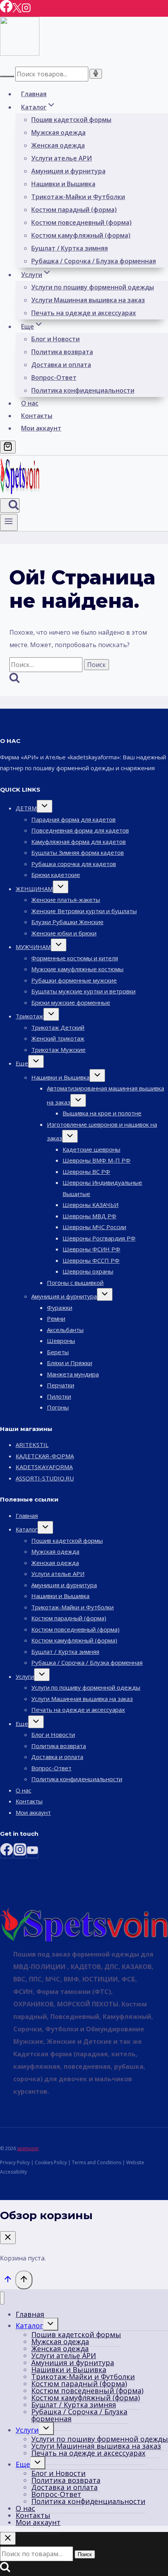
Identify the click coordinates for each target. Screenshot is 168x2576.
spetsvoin (28, 2148)
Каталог (27, 1529)
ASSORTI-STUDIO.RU (45, 1478)
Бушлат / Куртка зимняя (70, 248)
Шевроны (61, 1341)
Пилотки (59, 1396)
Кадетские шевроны (91, 1149)
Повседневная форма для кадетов (80, 830)
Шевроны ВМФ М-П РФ (97, 1160)
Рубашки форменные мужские (74, 980)
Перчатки (61, 1385)
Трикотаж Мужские (58, 1050)
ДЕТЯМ (26, 808)
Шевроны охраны (88, 1271)
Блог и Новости (55, 339)
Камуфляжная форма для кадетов (79, 842)
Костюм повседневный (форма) (81, 222)
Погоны (58, 1407)
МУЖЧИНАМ (33, 947)
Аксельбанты (65, 1330)
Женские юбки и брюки (64, 933)
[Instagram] (26, 10)
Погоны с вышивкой (75, 1283)
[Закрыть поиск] (8, 2538)
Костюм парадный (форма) (74, 210)
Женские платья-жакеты (66, 900)
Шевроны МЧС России (94, 1227)
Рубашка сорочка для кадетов (74, 864)
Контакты (37, 416)
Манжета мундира (73, 1374)
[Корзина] (8, 447)
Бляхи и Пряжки (70, 1363)
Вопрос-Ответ (54, 378)
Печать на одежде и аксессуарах (84, 313)
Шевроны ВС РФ (86, 1172)
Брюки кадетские (56, 875)
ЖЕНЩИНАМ (34, 889)
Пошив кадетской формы (71, 120)
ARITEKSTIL (32, 1445)
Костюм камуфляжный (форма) (81, 235)
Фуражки (60, 1307)
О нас (30, 403)
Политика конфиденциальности (83, 390)
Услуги (25, 1676)
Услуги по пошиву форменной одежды (93, 287)
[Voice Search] (96, 74)
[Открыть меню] (9, 522)
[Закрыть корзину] (8, 2238)
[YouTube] (32, 1852)
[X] (17, 10)
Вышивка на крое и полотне (102, 1113)
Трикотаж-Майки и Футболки (78, 197)
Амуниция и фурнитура (68, 171)
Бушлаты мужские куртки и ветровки (83, 991)
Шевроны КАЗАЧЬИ (90, 1205)
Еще (22, 1063)
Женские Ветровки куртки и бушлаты (84, 911)
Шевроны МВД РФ (89, 1216)
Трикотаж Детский (58, 1027)
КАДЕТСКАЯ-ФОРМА (45, 1456)
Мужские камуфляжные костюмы (77, 969)
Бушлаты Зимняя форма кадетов (78, 852)
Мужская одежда (58, 132)
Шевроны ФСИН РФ (91, 1249)
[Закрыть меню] (2, 2298)
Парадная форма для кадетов (73, 819)
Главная (34, 94)
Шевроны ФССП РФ (91, 1260)
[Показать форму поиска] (10, 505)
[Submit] (7, 76)
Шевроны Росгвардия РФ (99, 1238)
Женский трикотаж (58, 1038)
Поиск (85, 2554)
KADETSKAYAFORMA (44, 1467)
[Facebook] (6, 10)
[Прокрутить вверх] (8, 2281)
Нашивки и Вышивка (63, 184)
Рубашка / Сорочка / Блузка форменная (94, 261)
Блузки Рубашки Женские (67, 922)
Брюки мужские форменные (71, 1002)
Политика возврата (62, 352)
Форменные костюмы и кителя (75, 958)
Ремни (56, 1318)
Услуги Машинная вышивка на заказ (88, 300)
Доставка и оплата (61, 365)
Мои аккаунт (41, 428)
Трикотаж (29, 1016)
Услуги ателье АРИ (62, 158)
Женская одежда (58, 145)
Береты (58, 1352)
